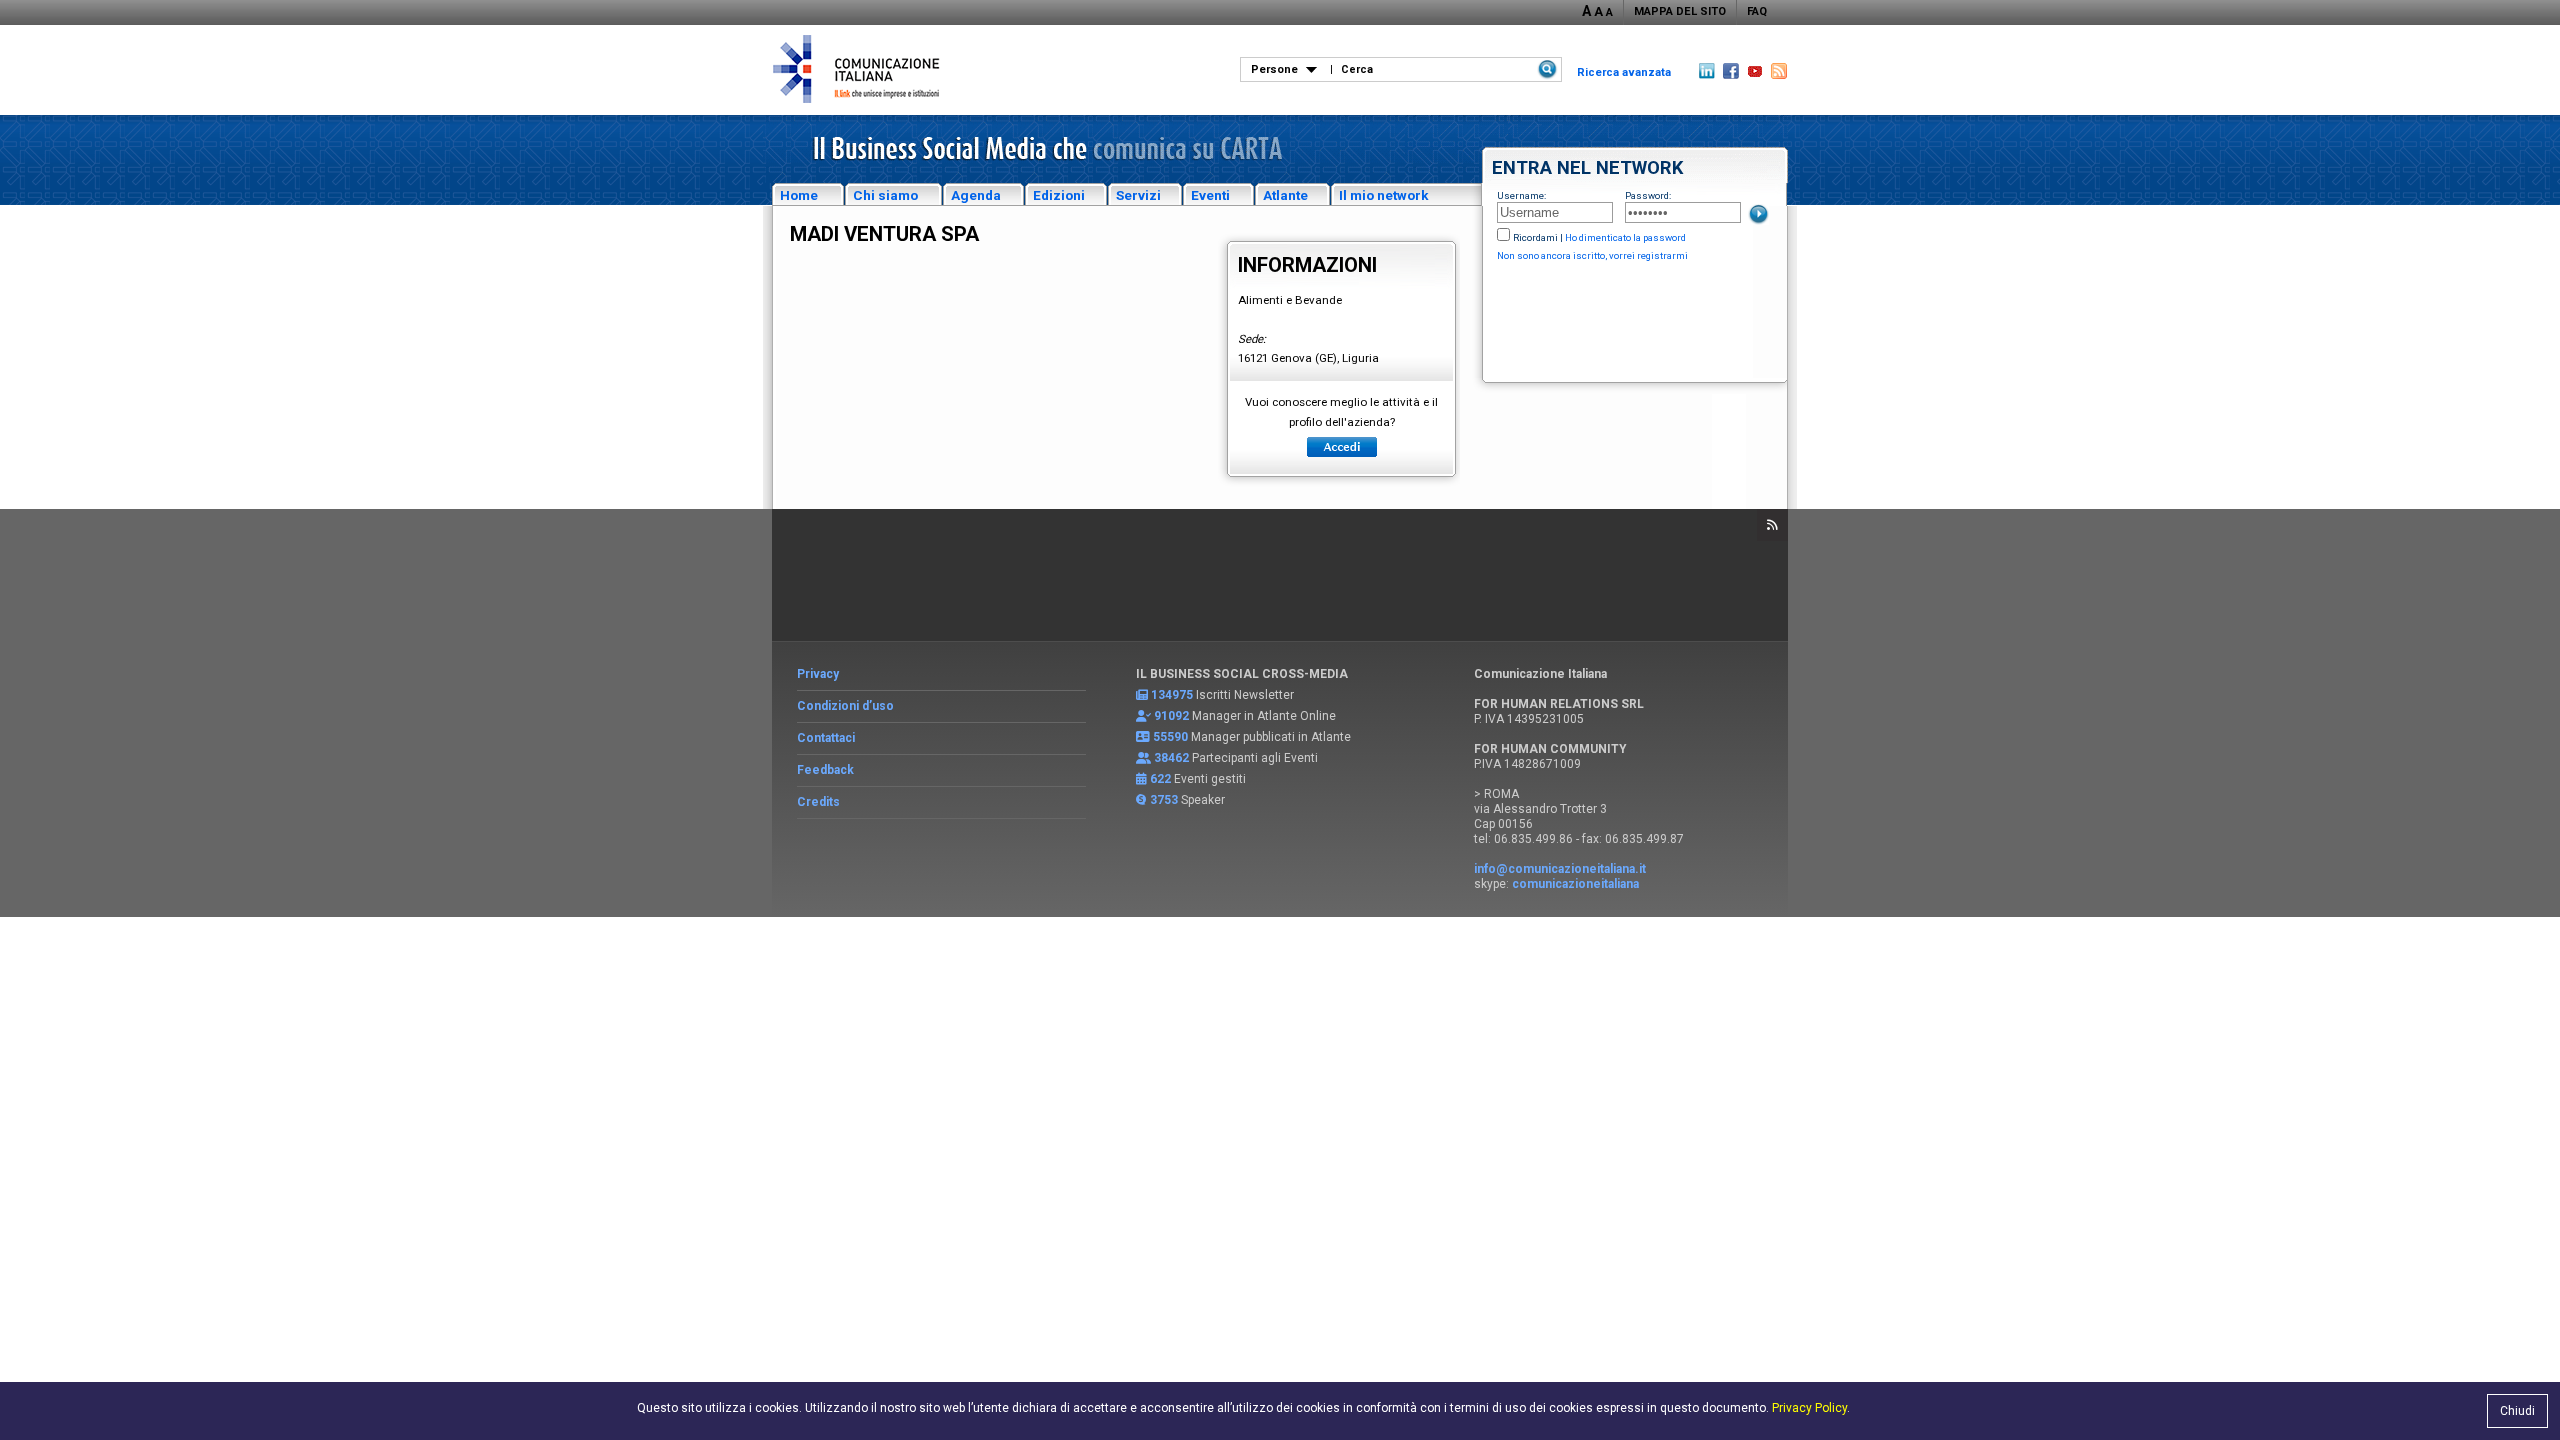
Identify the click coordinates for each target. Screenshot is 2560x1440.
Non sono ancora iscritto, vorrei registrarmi (1592, 255)
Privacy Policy (1809, 1408)
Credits (818, 802)
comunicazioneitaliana (1575, 884)
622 (1160, 779)
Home (799, 195)
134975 (1172, 695)
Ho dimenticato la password (1625, 237)
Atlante (1285, 195)
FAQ (1757, 11)
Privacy (818, 674)
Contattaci (826, 738)
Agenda (976, 195)
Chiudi (2517, 1411)
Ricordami (1535, 237)
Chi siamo (885, 195)
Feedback (825, 770)
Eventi (1210, 195)
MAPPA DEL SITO (1680, 11)
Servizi (1138, 195)
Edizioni (1059, 195)
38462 (1171, 758)
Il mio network (1384, 195)
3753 (1164, 800)
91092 (1171, 716)
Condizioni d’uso (845, 706)
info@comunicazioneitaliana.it (1560, 869)
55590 (1170, 737)
